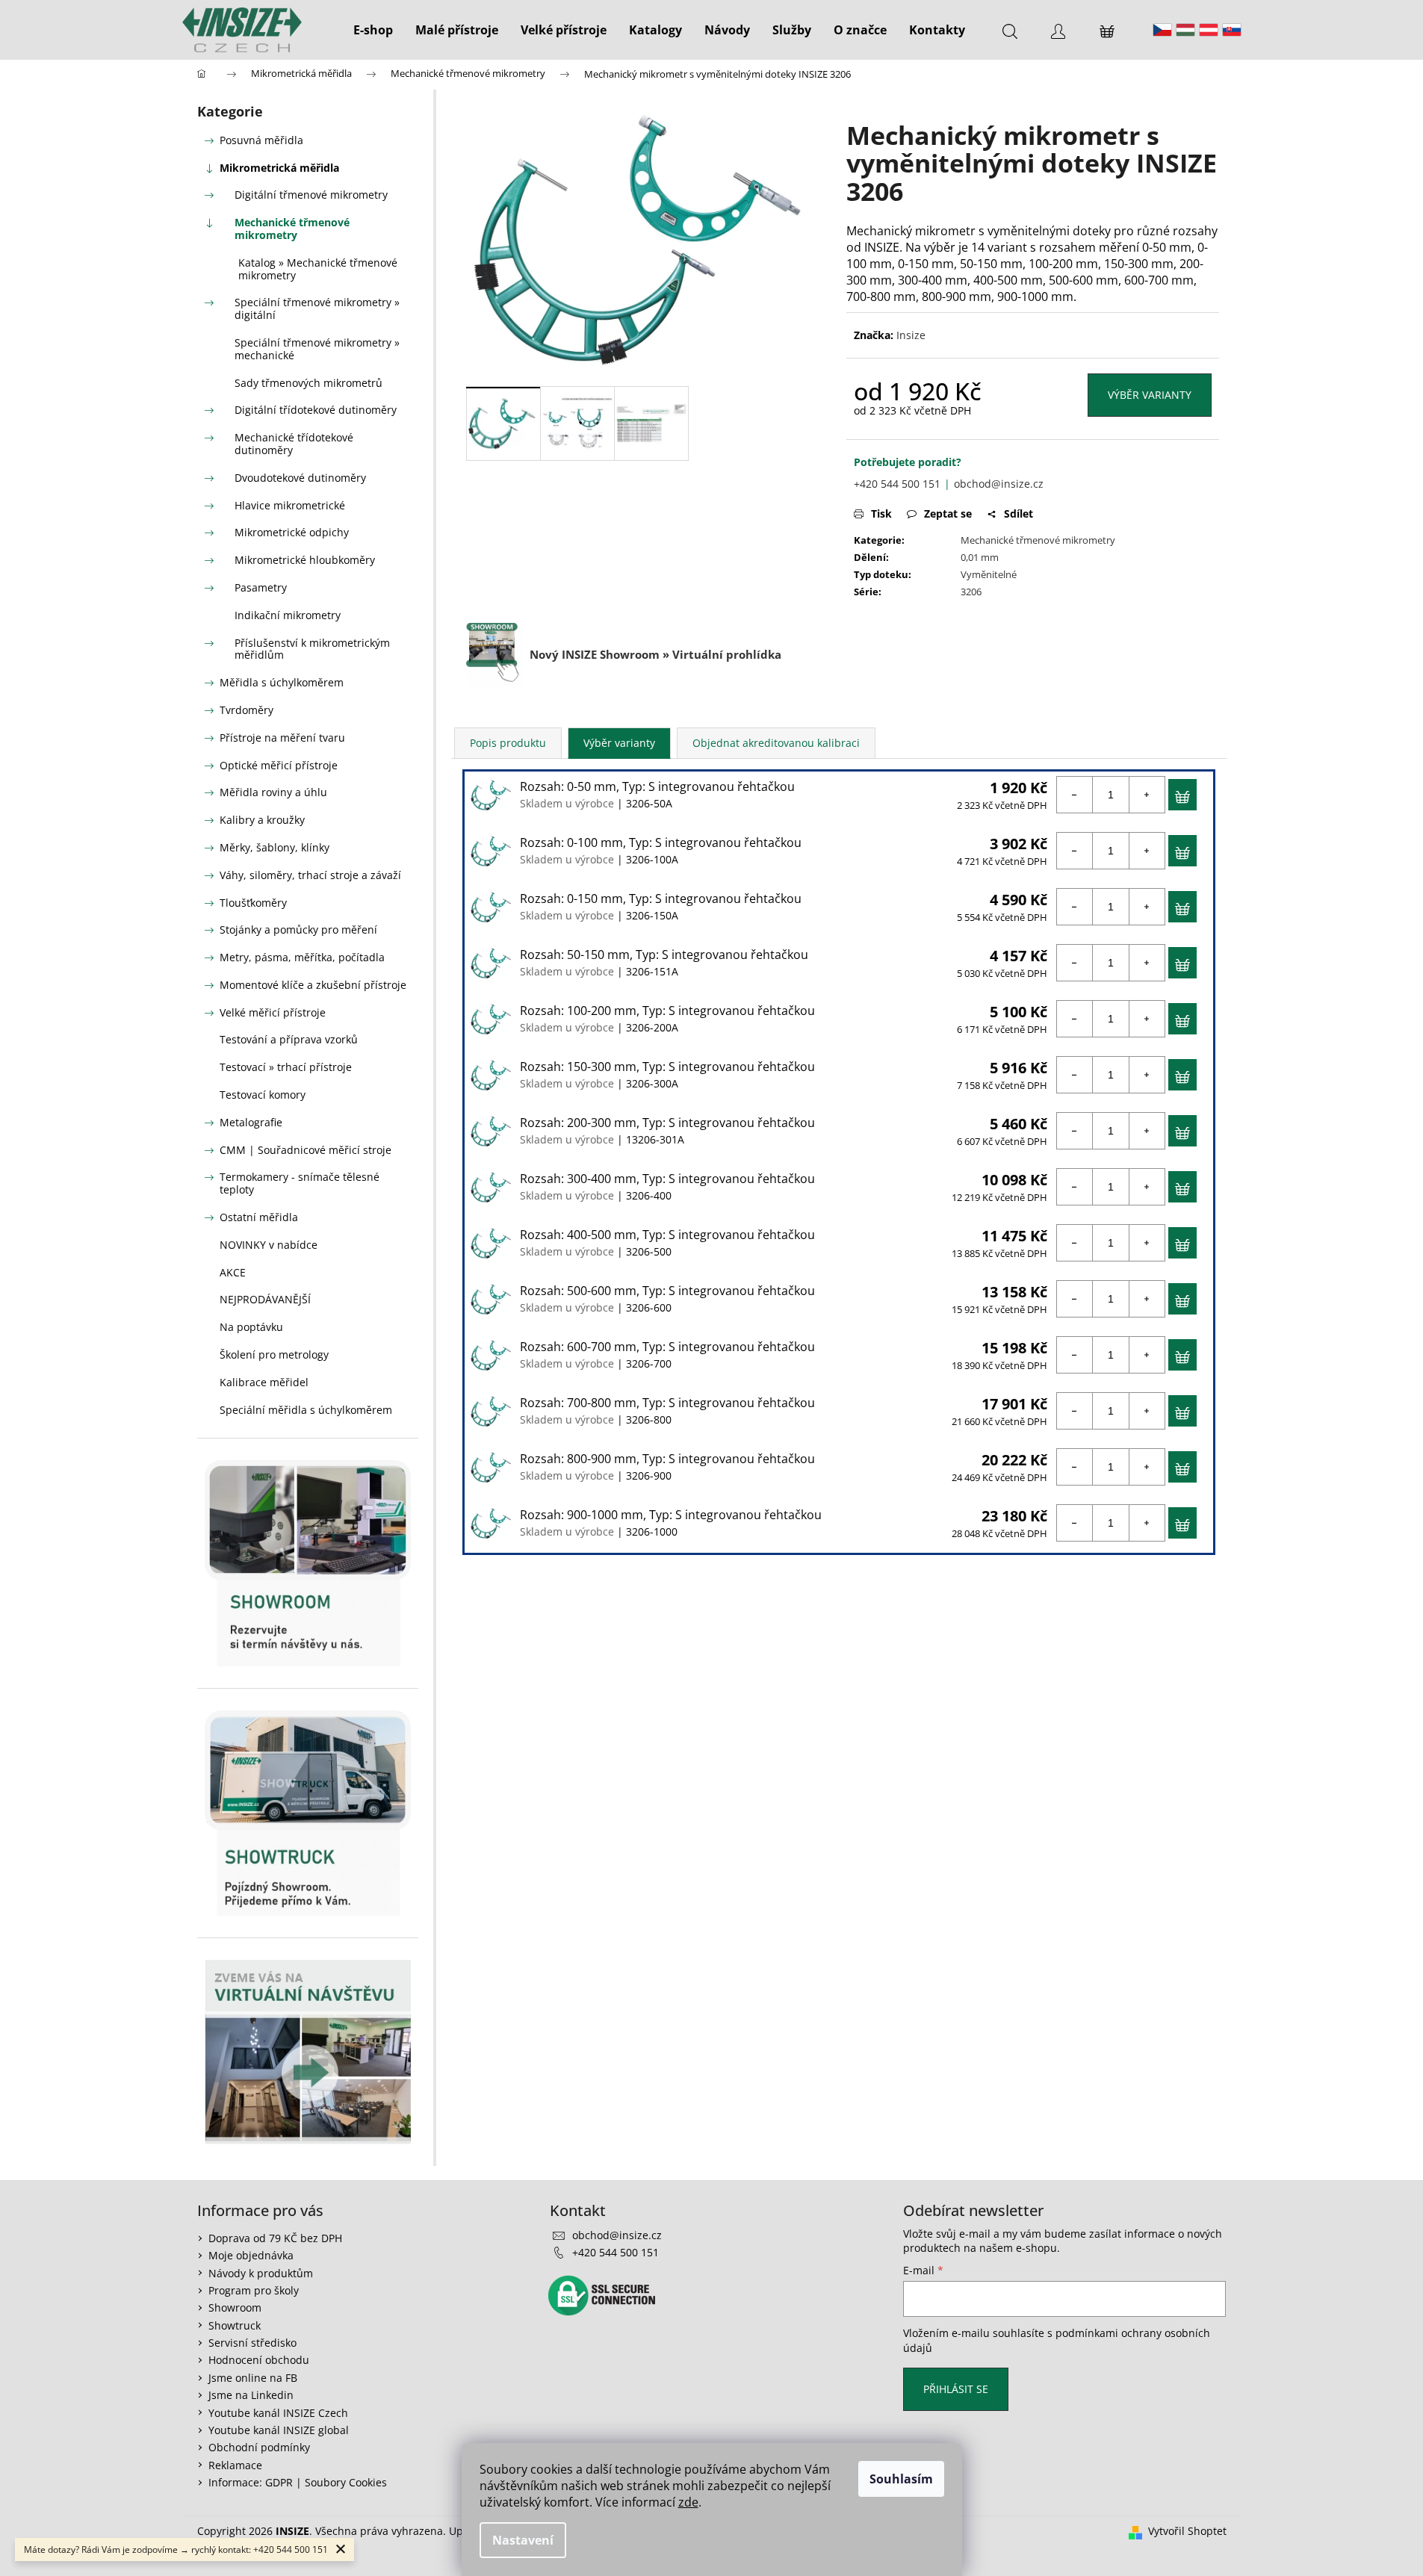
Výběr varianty (1150, 395)
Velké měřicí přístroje (273, 1012)
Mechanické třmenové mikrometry (292, 229)
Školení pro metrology (274, 1354)
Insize (911, 335)
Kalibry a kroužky (262, 820)
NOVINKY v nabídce (269, 1245)
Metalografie (251, 1122)
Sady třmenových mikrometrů (309, 383)
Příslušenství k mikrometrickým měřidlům (312, 649)
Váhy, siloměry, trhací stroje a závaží (310, 875)
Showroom (235, 2307)
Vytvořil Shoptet (1187, 2531)
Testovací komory (263, 1095)
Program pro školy (254, 2290)
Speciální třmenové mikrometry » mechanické (317, 349)
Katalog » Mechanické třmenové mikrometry (318, 269)
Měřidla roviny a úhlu (273, 792)
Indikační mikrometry (288, 615)
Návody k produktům (261, 2273)
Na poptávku (251, 1327)
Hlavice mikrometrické (290, 505)
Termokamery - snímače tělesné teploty (300, 1183)
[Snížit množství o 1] (1075, 795)
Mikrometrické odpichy (292, 532)
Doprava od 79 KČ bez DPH (275, 2238)
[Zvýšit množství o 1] (1147, 795)
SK (1232, 30)
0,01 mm (980, 557)
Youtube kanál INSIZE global (279, 2430)
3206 (971, 592)
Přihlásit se (956, 2389)
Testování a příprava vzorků (289, 1039)
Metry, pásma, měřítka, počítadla (302, 957)
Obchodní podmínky (259, 2447)
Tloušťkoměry (253, 903)
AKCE (233, 1272)
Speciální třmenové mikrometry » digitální (317, 308)
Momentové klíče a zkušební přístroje (313, 985)
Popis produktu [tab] (508, 743)
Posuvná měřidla (261, 140)
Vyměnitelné (989, 574)
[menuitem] (373, 30)
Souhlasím (901, 2479)
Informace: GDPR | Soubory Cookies (298, 2482)
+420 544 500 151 (897, 484)
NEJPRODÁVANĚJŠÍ (265, 1299)
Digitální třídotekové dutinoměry (316, 410)
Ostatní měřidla (259, 1217)
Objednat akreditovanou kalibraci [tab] (776, 743)
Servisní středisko (252, 2343)
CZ (1162, 30)
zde (688, 2502)
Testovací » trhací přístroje (286, 1067)
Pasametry (261, 587)
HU (1185, 30)
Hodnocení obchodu (259, 2360)
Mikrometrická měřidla (279, 168)
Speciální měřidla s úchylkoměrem (306, 1410)
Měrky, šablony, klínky (275, 847)
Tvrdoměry (247, 710)
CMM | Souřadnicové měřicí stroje (306, 1150)
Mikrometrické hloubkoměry (305, 560)
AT (1209, 30)
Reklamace (235, 2465)
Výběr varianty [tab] (619, 743)
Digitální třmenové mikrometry (311, 195)
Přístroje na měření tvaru (282, 738)
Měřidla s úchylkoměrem (282, 682)
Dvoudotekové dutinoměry (300, 478)
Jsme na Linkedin (251, 2395)
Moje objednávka (251, 2255)
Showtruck (235, 2325)
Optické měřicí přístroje (279, 765)
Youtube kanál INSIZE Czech (278, 2413)
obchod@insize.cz (999, 484)
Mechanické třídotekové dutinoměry (294, 444)
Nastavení (523, 2540)
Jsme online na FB (253, 2378)
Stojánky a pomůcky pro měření (298, 929)
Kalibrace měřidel (264, 1382)
